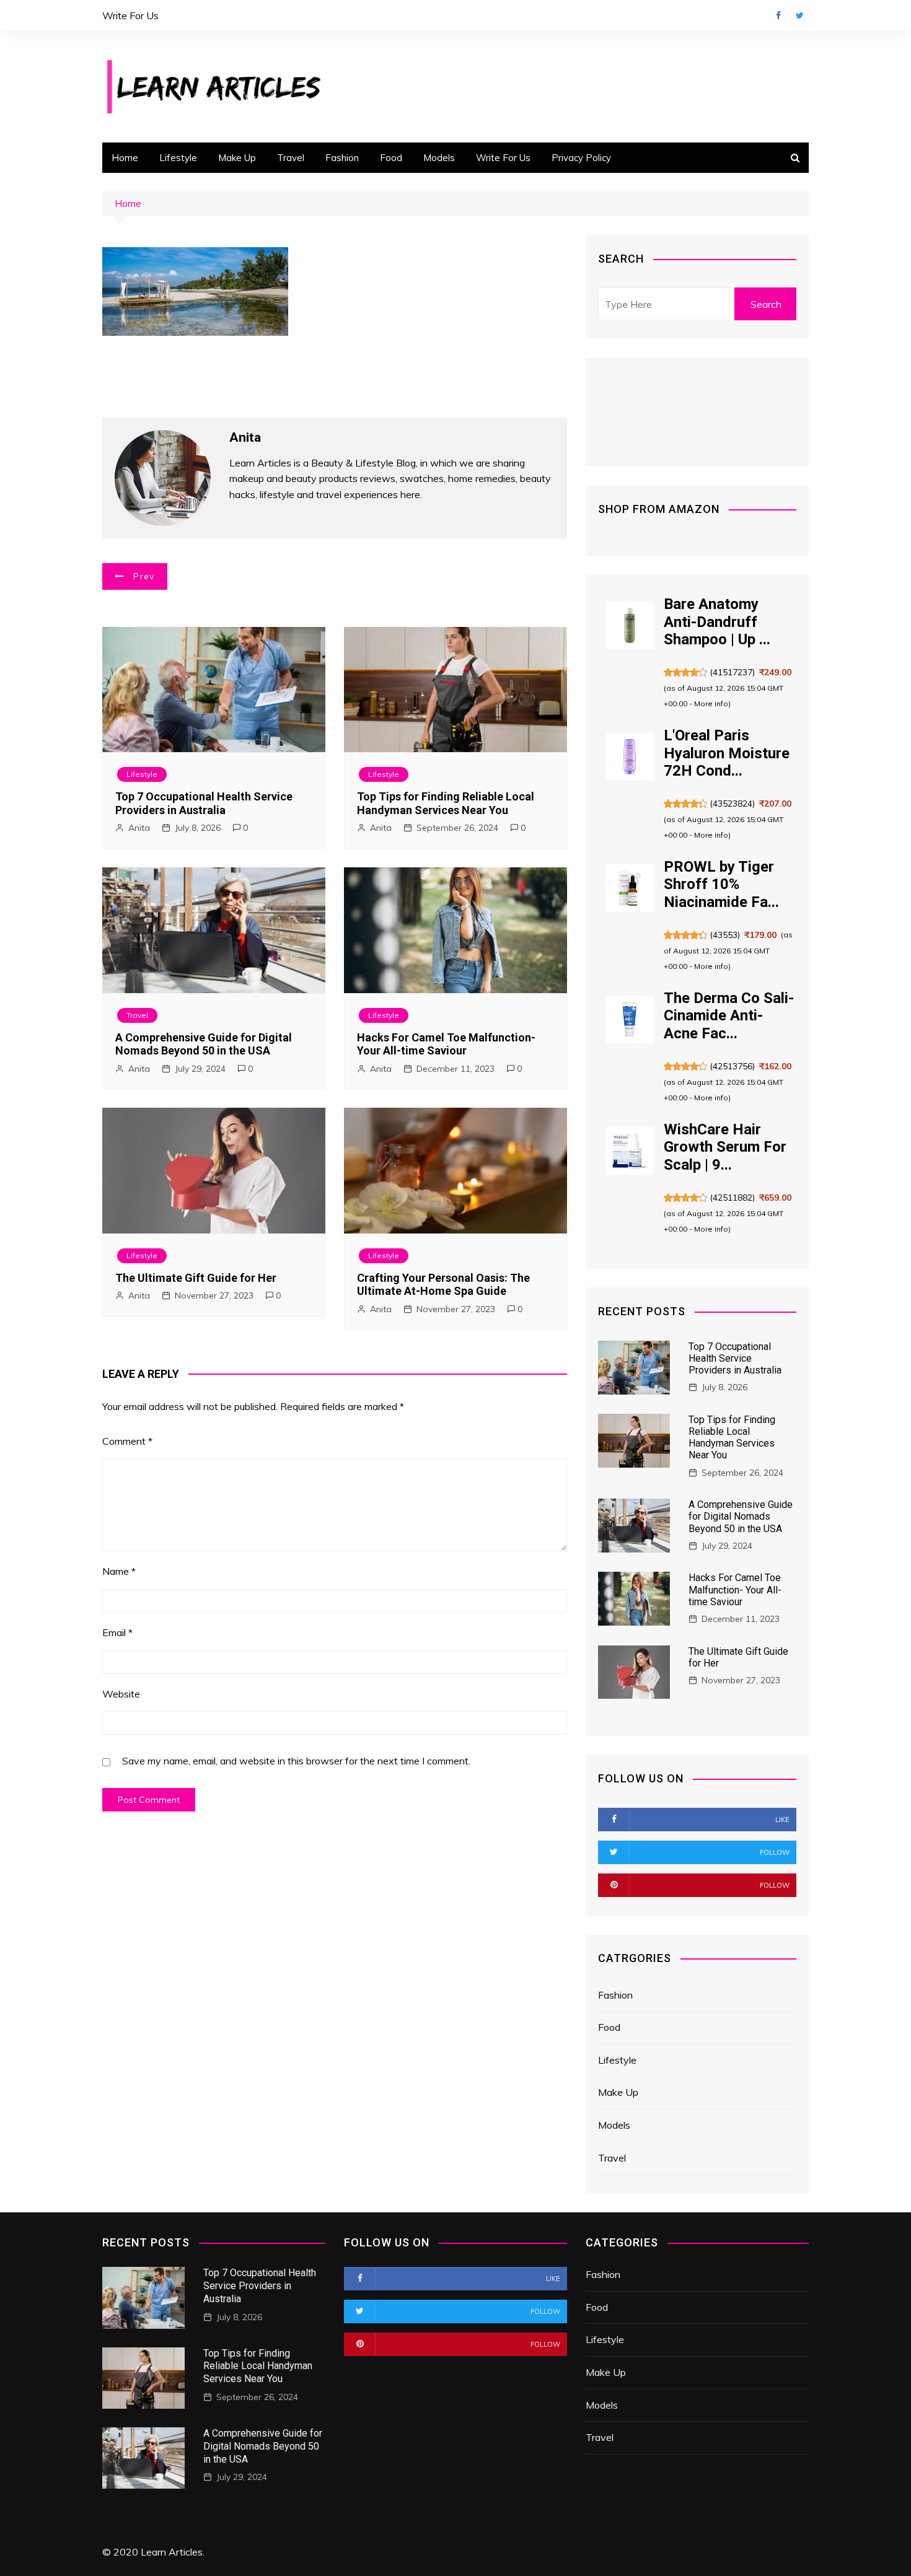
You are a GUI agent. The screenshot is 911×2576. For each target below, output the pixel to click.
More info (711, 703)
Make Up (237, 158)
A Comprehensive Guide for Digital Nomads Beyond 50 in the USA (204, 1044)
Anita (139, 828)
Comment (127, 1441)
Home (125, 158)
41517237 (733, 672)
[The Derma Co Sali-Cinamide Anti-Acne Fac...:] (630, 1019)
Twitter (799, 15)
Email (117, 1632)
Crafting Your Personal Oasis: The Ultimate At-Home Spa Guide (443, 1285)
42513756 (733, 1066)
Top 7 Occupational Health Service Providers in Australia (204, 803)
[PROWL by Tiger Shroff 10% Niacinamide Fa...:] (630, 888)
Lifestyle (178, 158)
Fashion (342, 158)
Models (439, 158)
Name (119, 1571)
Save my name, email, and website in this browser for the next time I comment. (296, 1761)
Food (391, 158)
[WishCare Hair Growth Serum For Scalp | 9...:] (630, 1151)
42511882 (733, 1198)
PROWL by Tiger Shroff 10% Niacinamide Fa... (721, 885)
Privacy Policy (581, 158)
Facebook (778, 15)
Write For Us (130, 15)
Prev (144, 576)
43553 (725, 935)
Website (121, 1694)
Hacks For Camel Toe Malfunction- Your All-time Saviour (446, 1044)
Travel (291, 158)
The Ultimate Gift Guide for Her (196, 1278)
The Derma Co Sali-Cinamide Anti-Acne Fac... (729, 1016)
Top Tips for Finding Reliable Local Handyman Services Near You (446, 803)
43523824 (733, 804)
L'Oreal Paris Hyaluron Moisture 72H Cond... (727, 753)
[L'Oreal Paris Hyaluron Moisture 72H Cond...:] (630, 757)
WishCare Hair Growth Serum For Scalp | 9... (725, 1147)
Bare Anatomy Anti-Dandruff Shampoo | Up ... (717, 622)
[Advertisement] (570, 96)
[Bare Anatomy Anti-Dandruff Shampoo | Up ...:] (630, 625)
